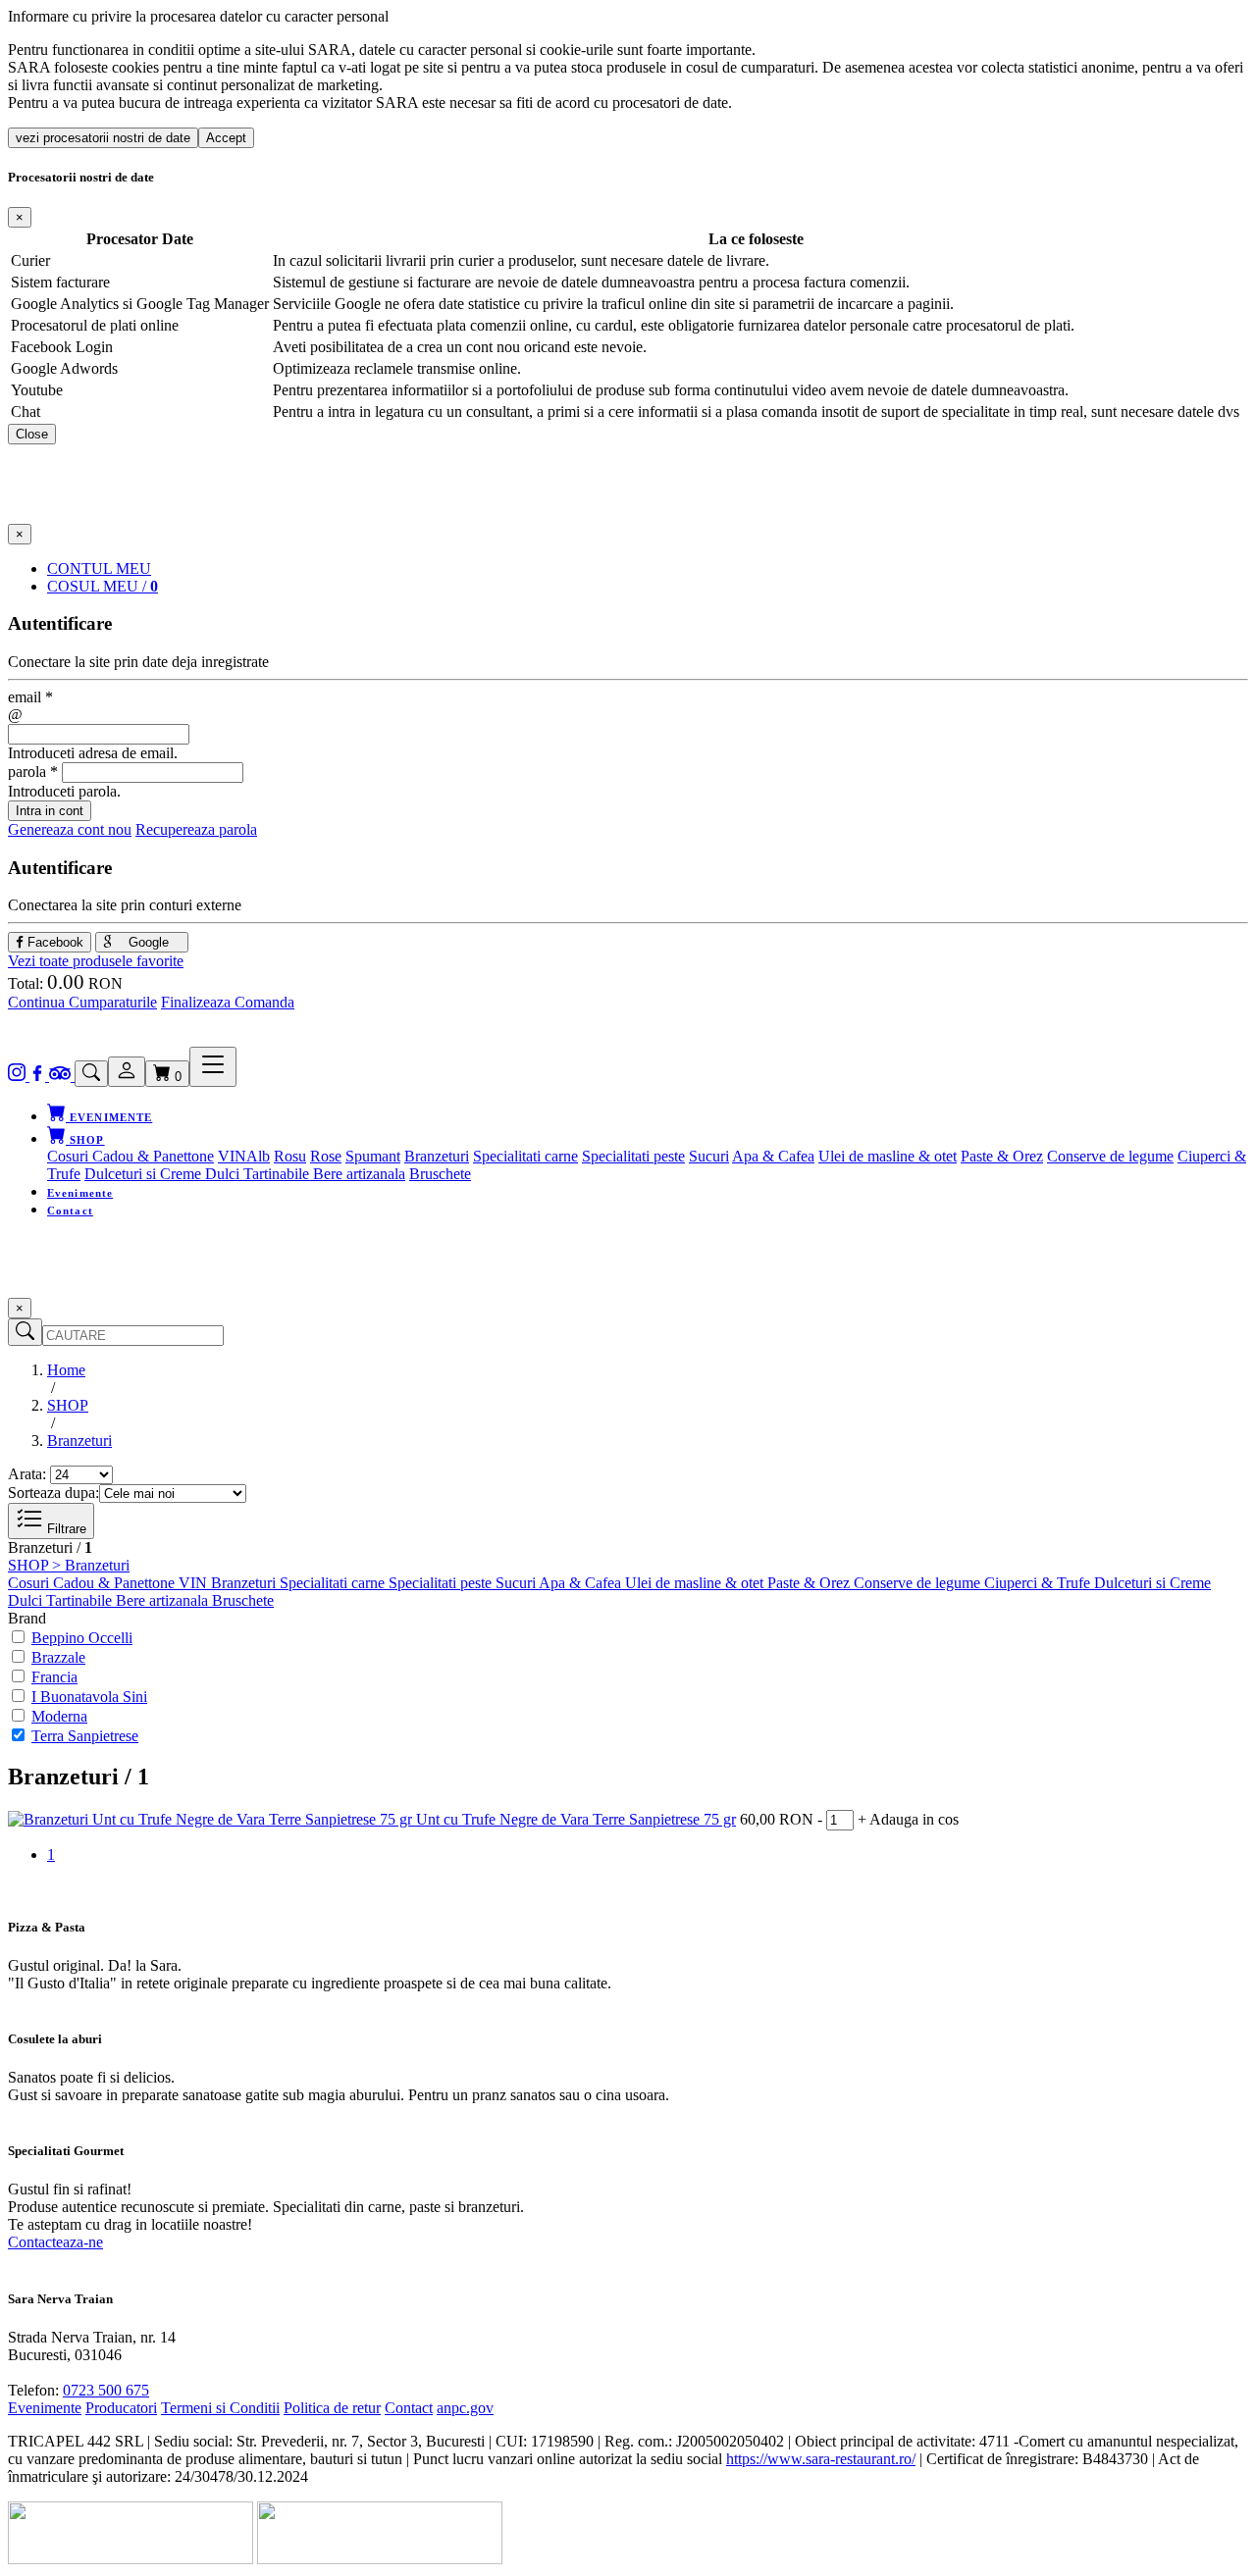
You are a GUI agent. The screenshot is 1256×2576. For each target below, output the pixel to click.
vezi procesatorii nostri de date (103, 138)
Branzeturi (437, 1156)
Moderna (59, 1716)
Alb (258, 1156)
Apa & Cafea (773, 1156)
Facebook (53, 942)
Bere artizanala (359, 1174)
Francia (54, 1677)
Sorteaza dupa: (53, 1493)
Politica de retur (332, 2408)
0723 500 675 (106, 2390)
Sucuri (709, 1156)
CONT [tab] (99, 568)
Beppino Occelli (82, 1638)
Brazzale (58, 1657)
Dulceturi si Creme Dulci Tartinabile (199, 1174)
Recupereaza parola (196, 829)
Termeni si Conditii (220, 2408)
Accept (226, 138)
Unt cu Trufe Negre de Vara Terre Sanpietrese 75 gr (576, 1819)
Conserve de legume (1110, 1156)
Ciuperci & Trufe (1039, 1583)
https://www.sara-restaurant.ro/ (821, 2459)
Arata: (27, 1474)
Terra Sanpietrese (85, 1736)
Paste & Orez (1002, 1156)
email (30, 697)
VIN (232, 1156)
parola (33, 772)
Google (147, 942)
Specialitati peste (633, 1156)
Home (66, 1370)
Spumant (373, 1156)
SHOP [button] (85, 1140)
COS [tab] (103, 586)
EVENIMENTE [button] (109, 1117)
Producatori (121, 2408)
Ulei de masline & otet (888, 1156)
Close (32, 434)
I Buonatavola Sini (89, 1697)
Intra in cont (50, 811)
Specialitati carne (525, 1156)
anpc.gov (465, 2408)
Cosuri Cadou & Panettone (131, 1156)
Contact (70, 1211)
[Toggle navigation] (213, 1067)
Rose (326, 1156)
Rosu (290, 1156)
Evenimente (80, 1193)
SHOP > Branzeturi (69, 1565)
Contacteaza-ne (55, 2242)
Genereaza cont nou (70, 829)
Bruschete (440, 1174)
